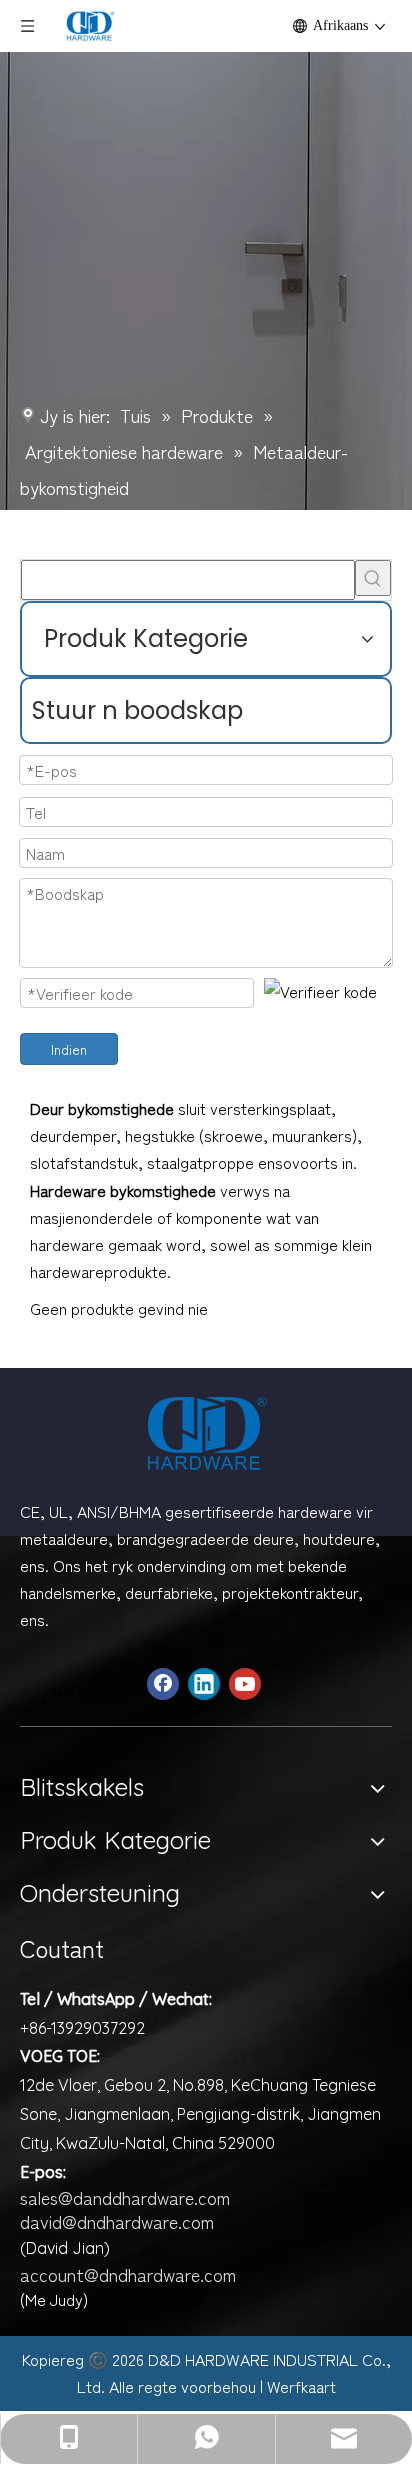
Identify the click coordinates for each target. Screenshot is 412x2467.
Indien (69, 1049)
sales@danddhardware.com (125, 2197)
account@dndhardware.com (128, 2274)
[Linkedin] (204, 1684)
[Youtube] (245, 1684)
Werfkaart (301, 2386)
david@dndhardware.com (117, 2221)
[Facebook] (163, 1684)
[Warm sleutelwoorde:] (373, 578)
